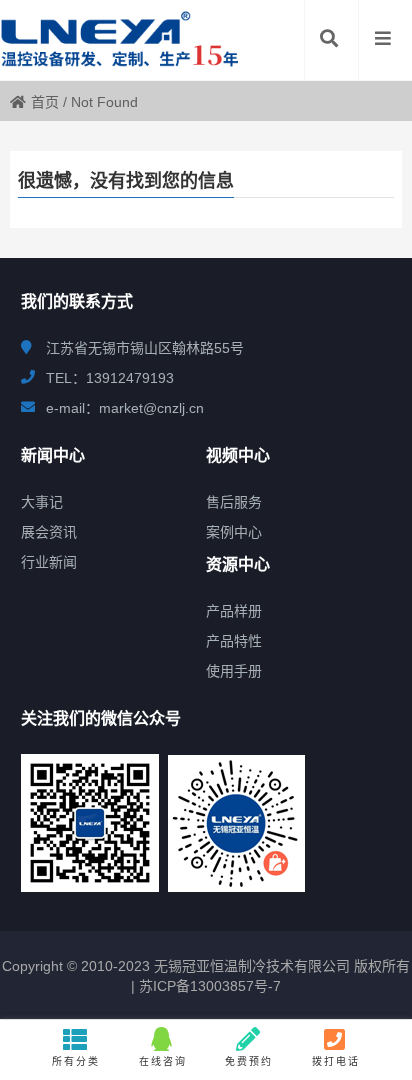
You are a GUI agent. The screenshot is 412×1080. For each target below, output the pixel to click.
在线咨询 (163, 1061)
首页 (45, 102)
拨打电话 (336, 1061)
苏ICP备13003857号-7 (208, 986)
